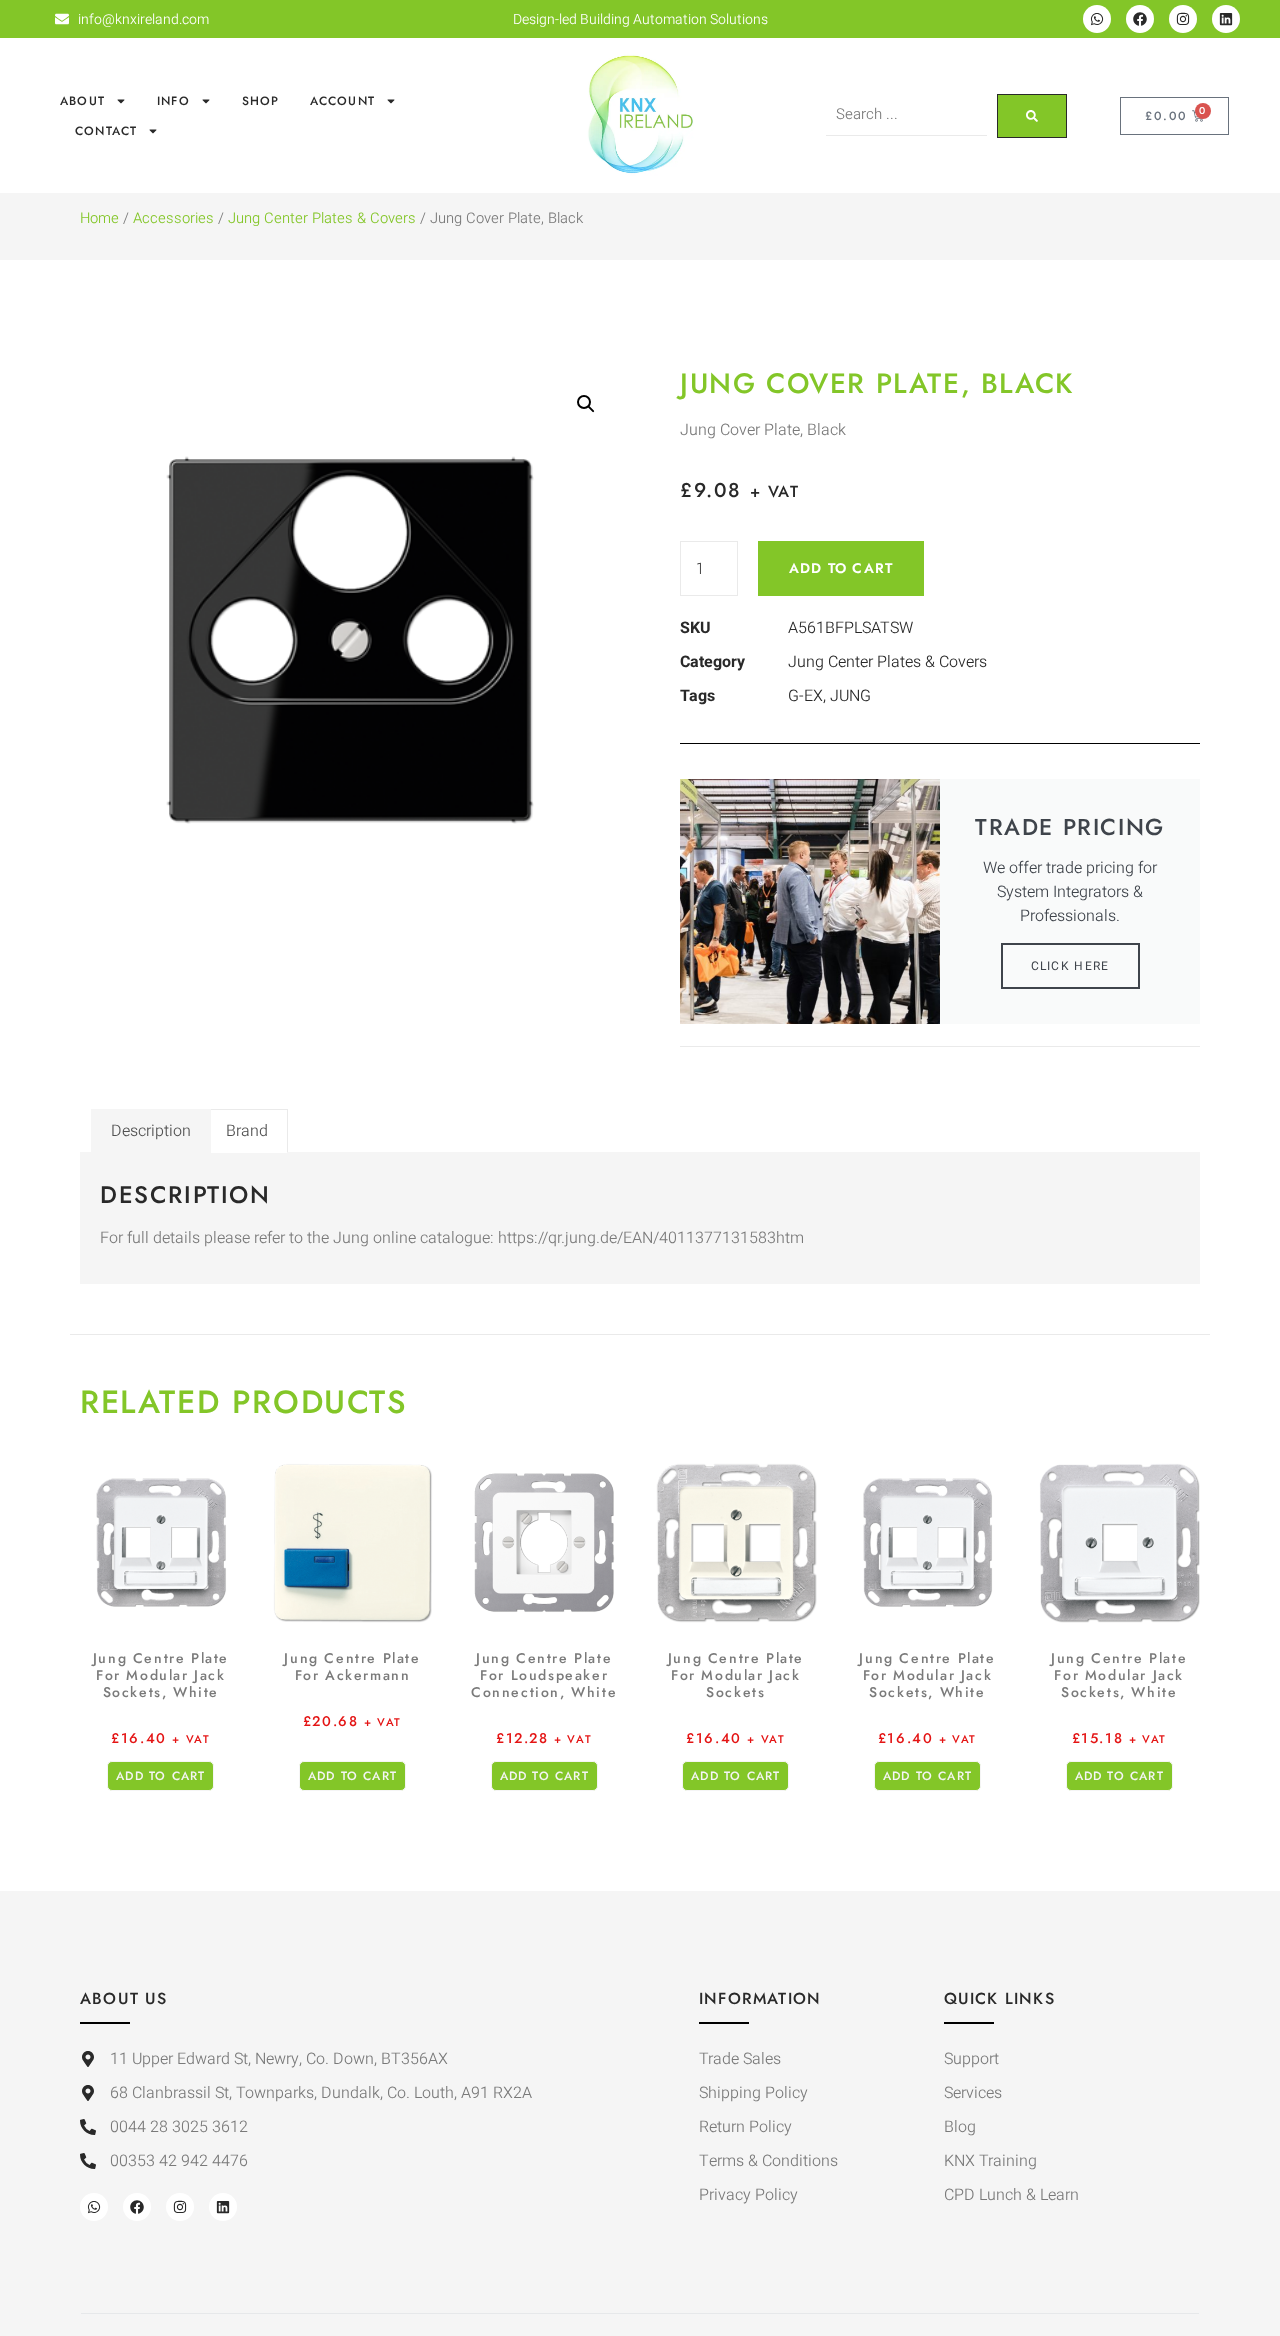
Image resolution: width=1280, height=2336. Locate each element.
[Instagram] (1183, 19)
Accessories (173, 218)
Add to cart (841, 568)
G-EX (805, 696)
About (82, 101)
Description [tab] (151, 1131)
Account (342, 101)
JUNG (850, 696)
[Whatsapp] (1097, 19)
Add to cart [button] (160, 1776)
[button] (586, 404)
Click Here (1070, 966)
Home (99, 218)
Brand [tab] (247, 1131)
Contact (106, 131)
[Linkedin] (1226, 19)
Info (173, 101)
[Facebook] (1140, 19)
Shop (261, 101)
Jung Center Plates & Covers (322, 218)
